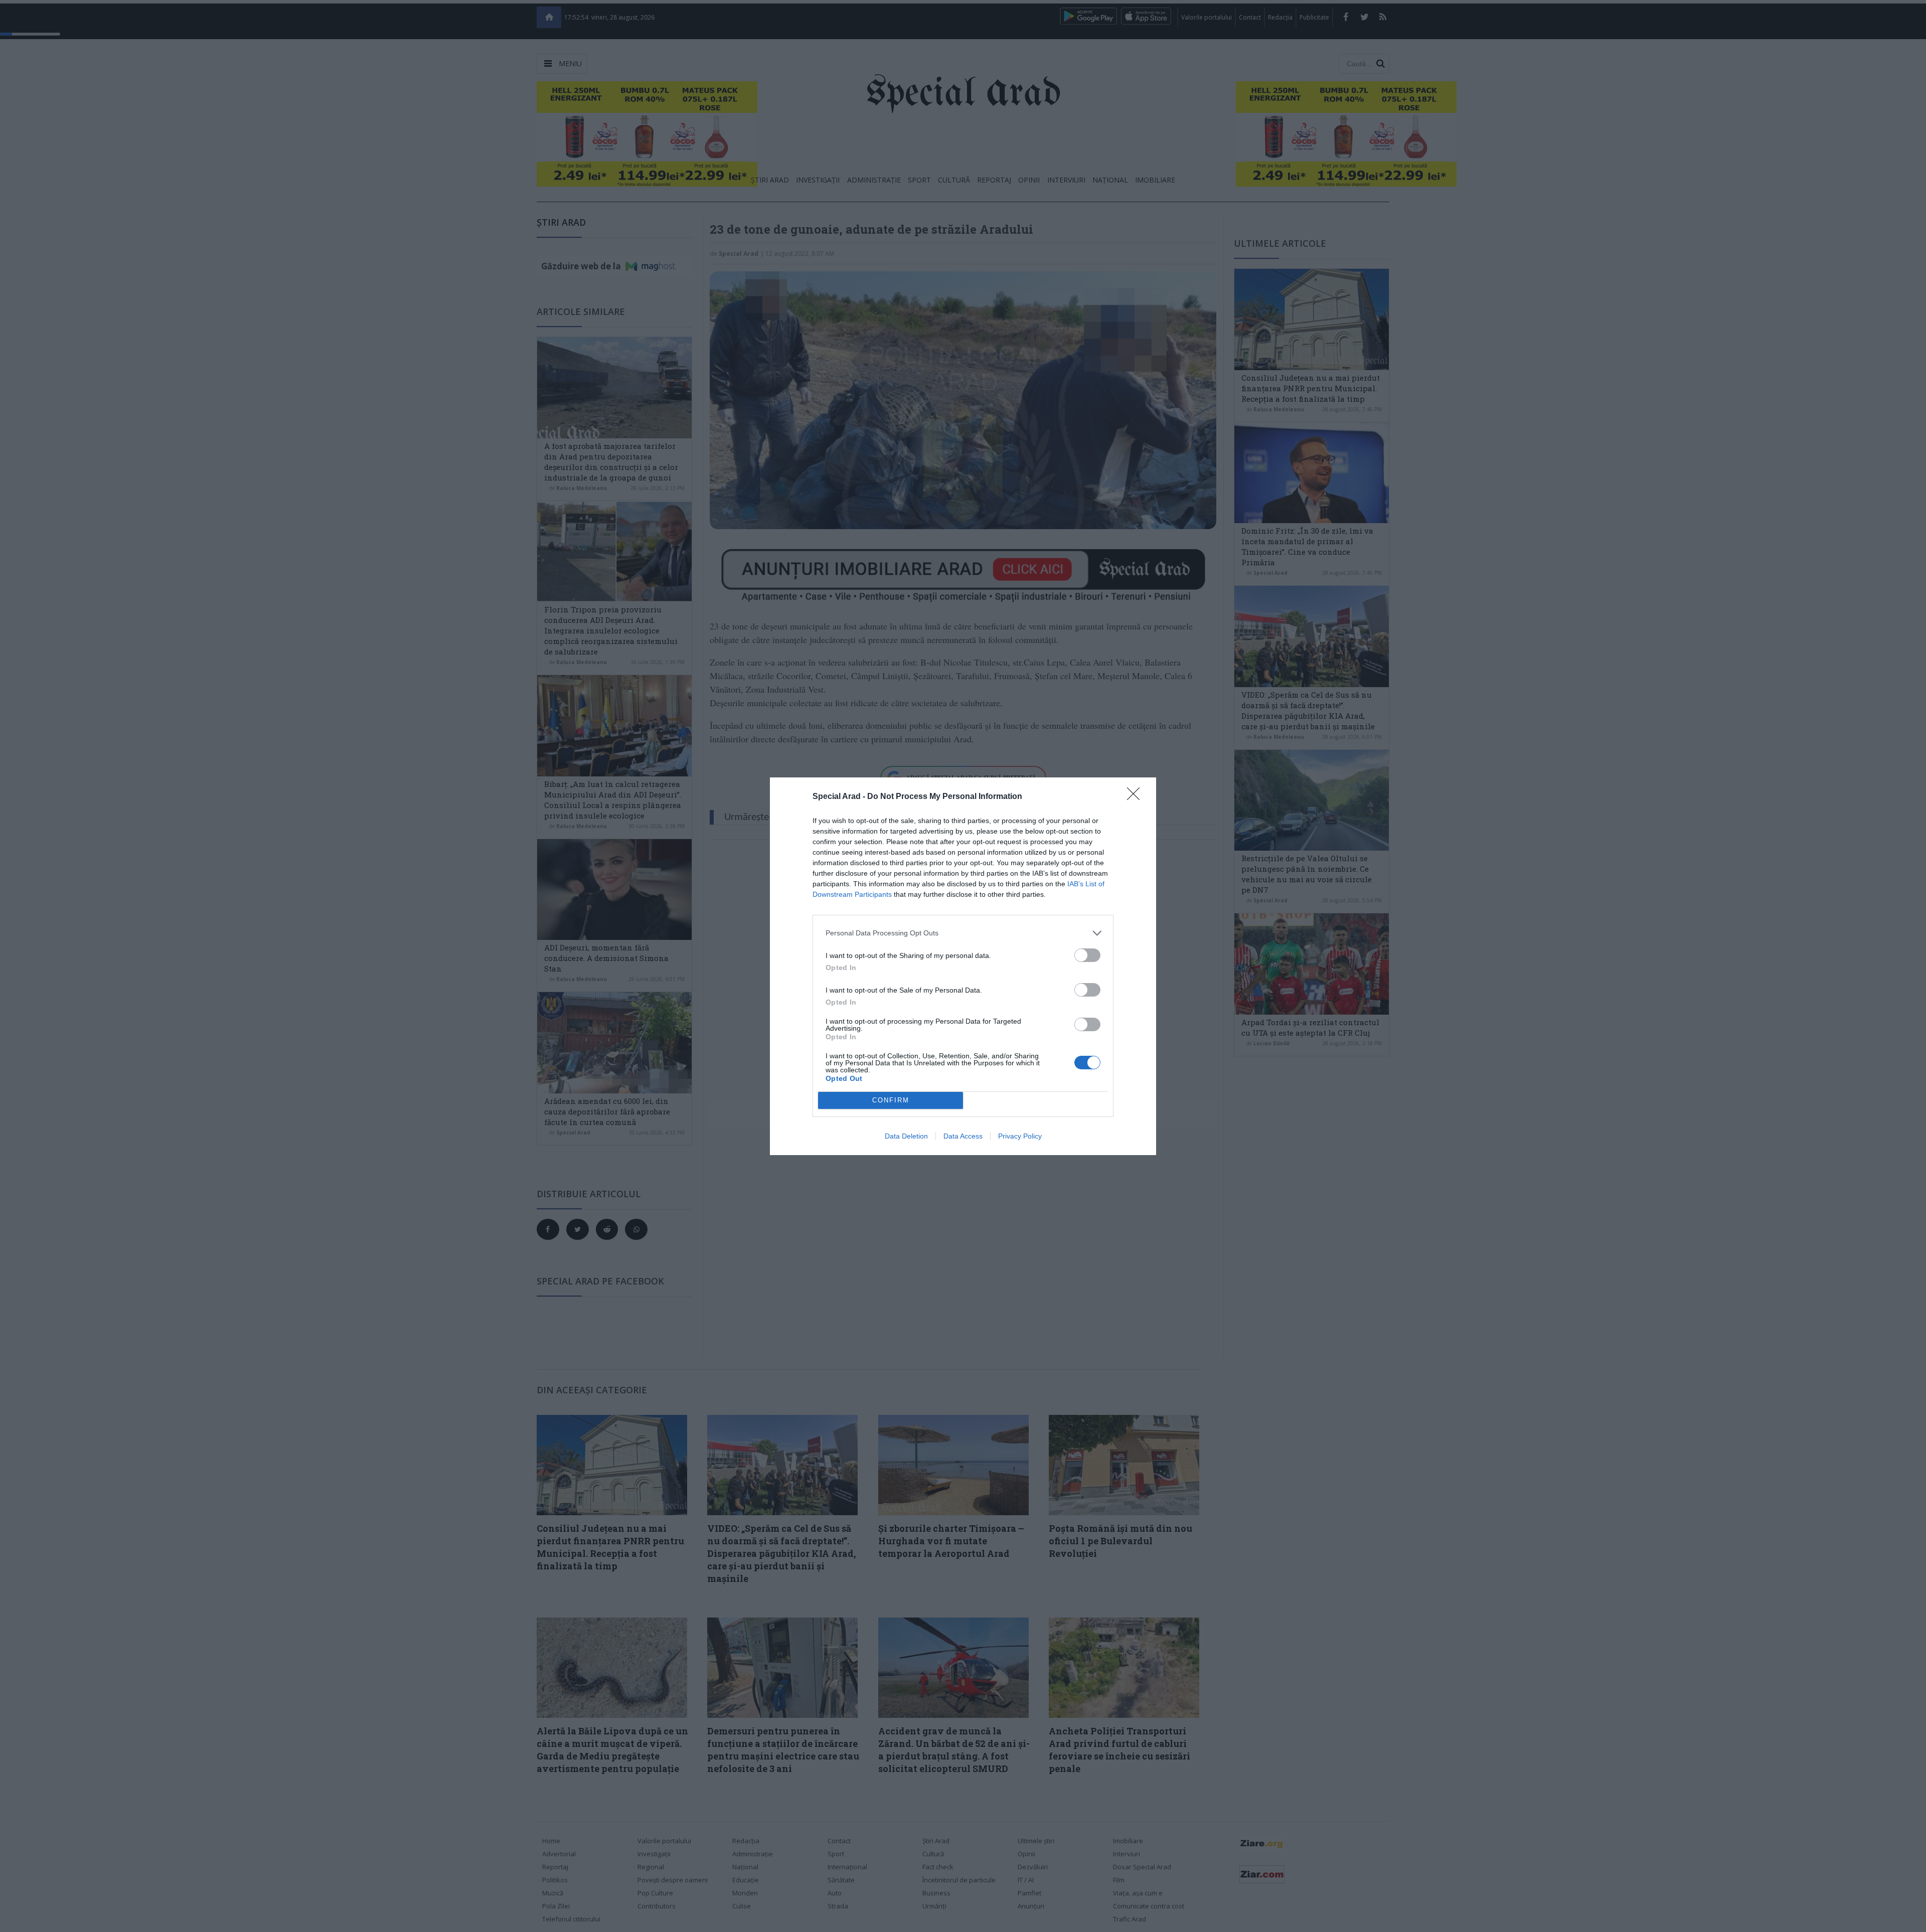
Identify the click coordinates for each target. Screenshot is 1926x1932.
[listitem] (963, 933)
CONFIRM (891, 1100)
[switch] (1087, 955)
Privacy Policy (1020, 1136)
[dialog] (963, 966)
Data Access (963, 1136)
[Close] (1137, 797)
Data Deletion (906, 1136)
